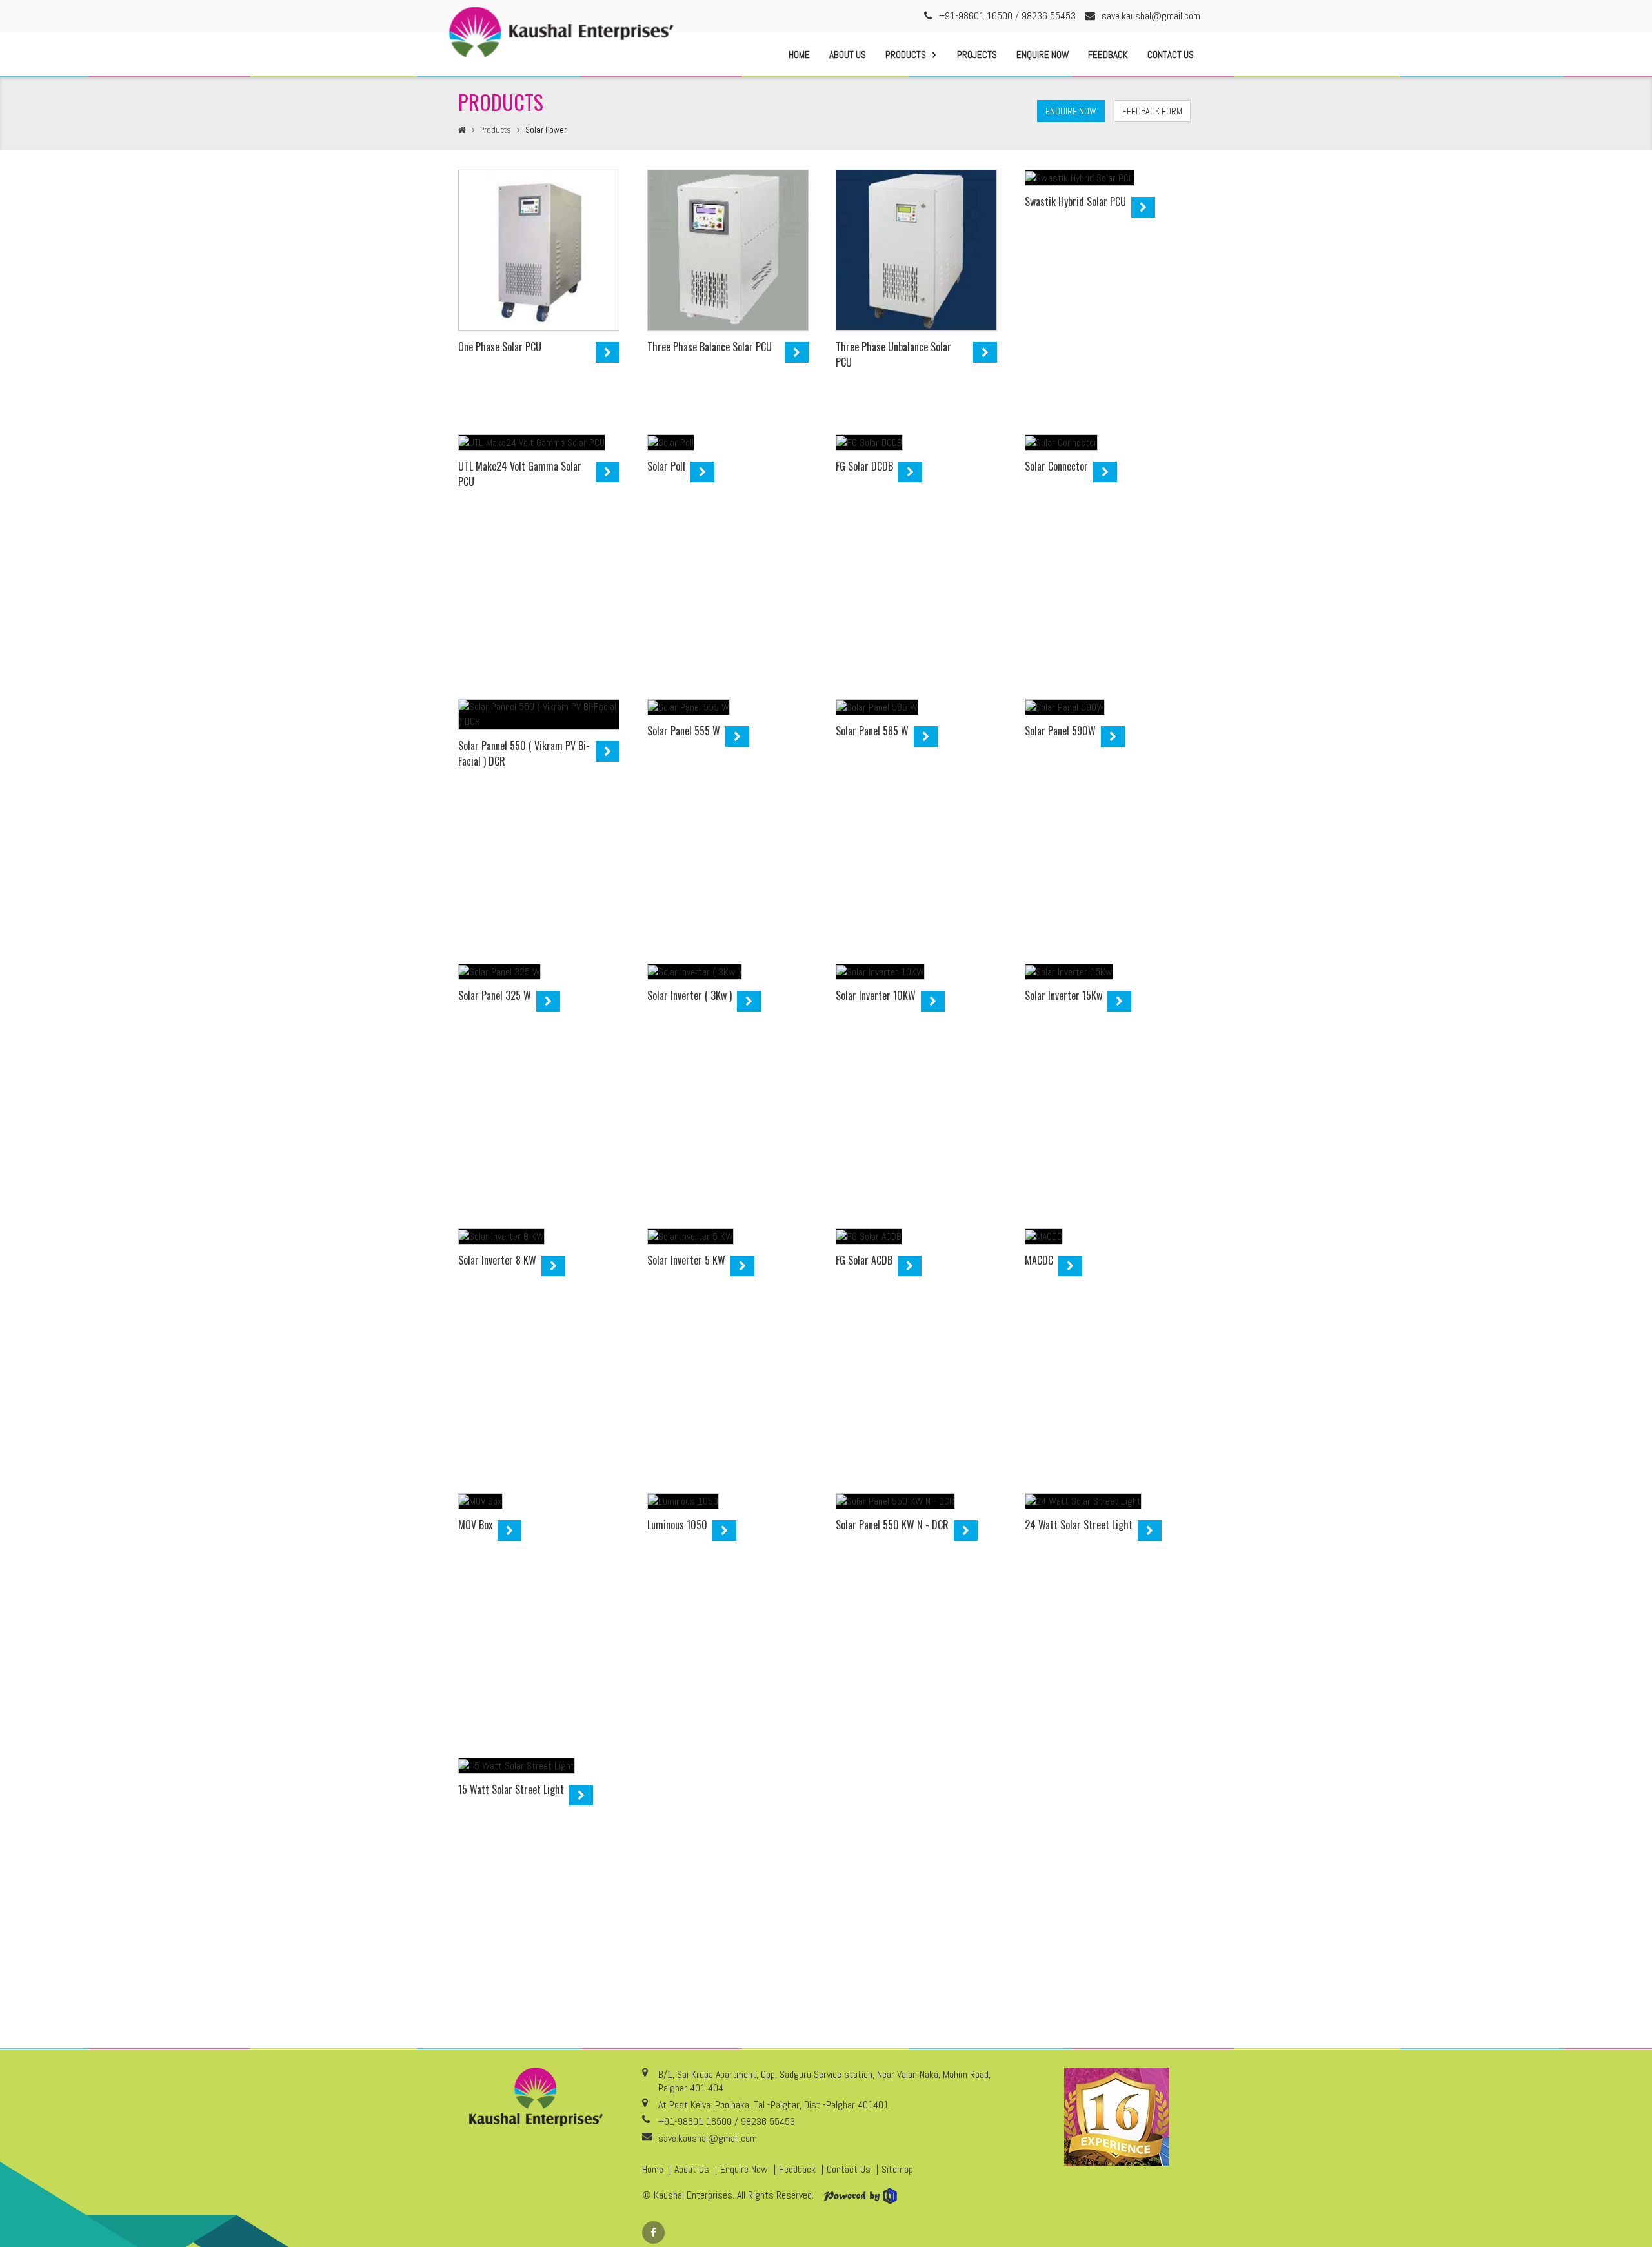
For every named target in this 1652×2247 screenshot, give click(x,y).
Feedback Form (1152, 111)
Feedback (1108, 55)
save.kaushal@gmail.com (1151, 16)
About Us (848, 55)
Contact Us (1171, 55)
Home (799, 55)
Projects (977, 55)
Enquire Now (1043, 55)
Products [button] (906, 55)
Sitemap (897, 2169)
